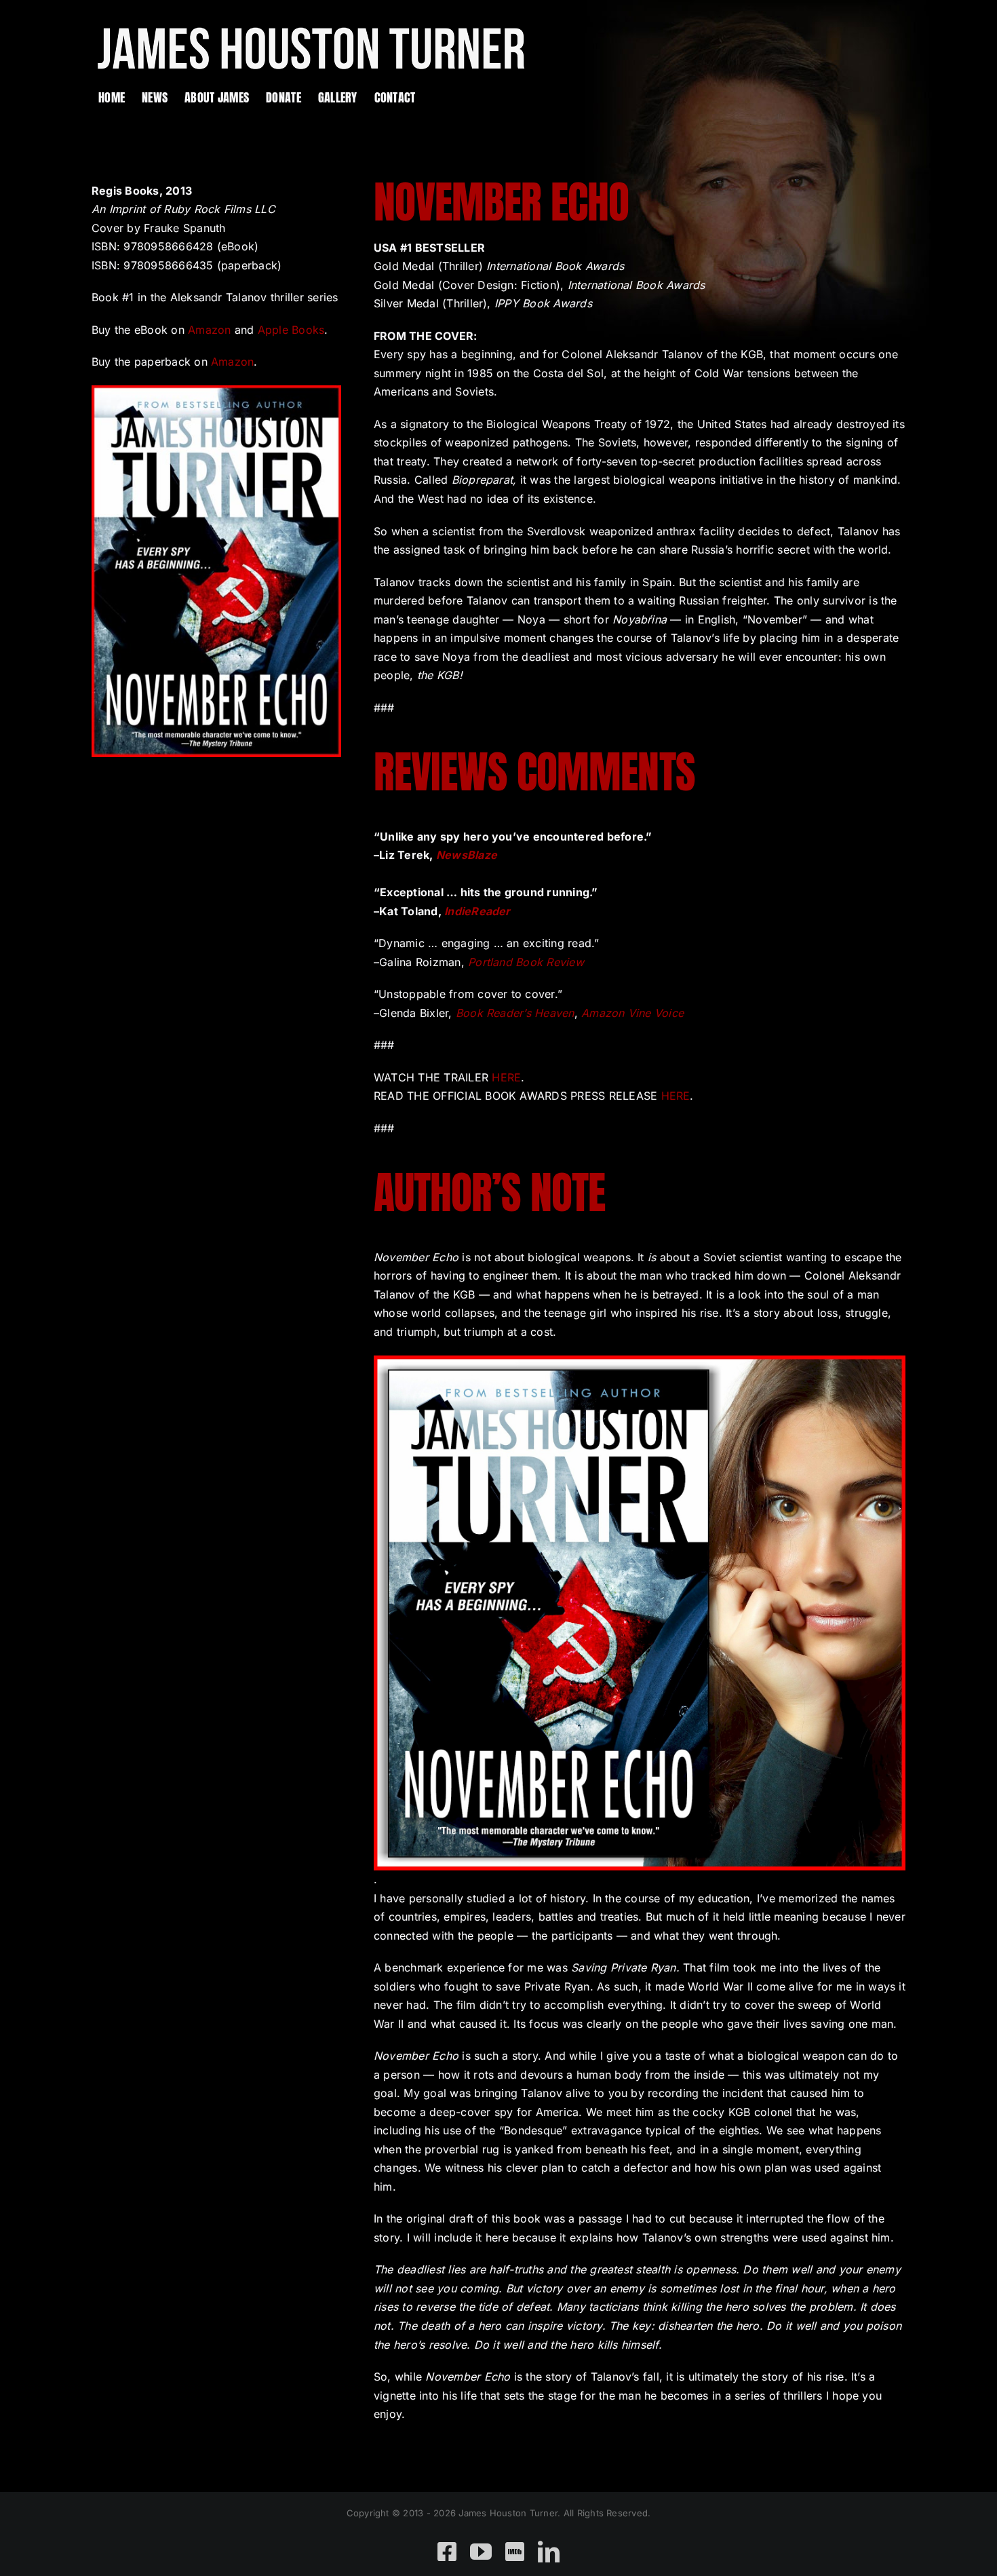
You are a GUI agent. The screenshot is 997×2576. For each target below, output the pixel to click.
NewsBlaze (467, 855)
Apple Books (291, 330)
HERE (506, 1077)
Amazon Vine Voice (632, 1013)
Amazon (209, 330)
